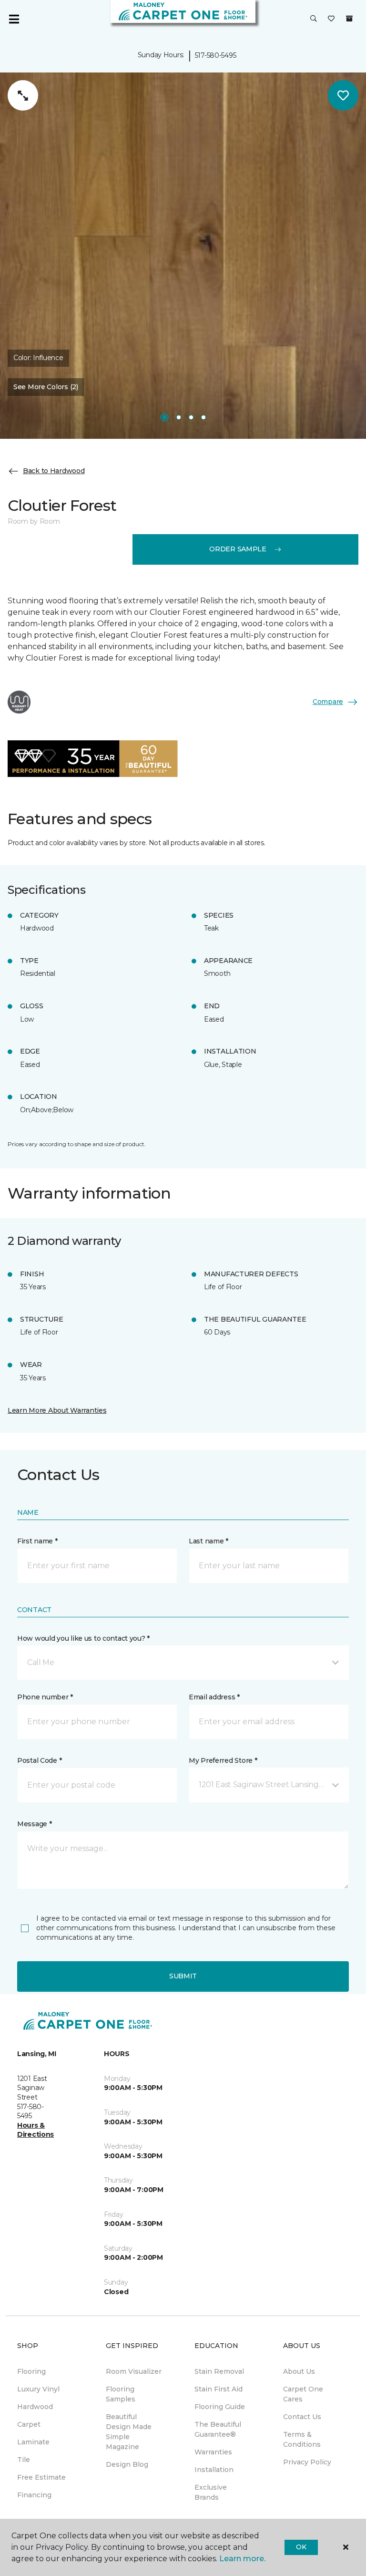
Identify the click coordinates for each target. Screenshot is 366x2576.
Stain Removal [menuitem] (219, 2371)
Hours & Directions (36, 2130)
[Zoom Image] (23, 95)
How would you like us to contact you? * (83, 1638)
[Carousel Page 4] (203, 417)
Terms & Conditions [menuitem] (302, 2439)
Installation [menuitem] (214, 2470)
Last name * (208, 1541)
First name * (37, 1541)
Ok (301, 2547)
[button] (314, 19)
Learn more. (242, 2559)
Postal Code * (39, 1760)
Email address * (214, 1697)
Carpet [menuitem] (29, 2424)
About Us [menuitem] (299, 2371)
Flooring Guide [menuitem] (220, 2407)
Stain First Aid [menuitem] (219, 2389)
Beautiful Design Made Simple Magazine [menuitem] (129, 2432)
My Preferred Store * (223, 1760)
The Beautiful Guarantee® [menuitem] (218, 2429)
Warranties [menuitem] (213, 2452)
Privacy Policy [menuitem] (307, 2462)
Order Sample (238, 549)
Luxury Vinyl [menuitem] (38, 2389)
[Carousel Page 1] (164, 417)
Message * (34, 1824)
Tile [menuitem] (24, 2460)
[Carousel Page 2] (179, 417)
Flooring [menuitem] (31, 2371)
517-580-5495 (216, 55)
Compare (328, 702)
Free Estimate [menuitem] (41, 2477)
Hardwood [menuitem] (35, 2407)
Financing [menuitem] (34, 2495)
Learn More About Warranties (57, 1410)
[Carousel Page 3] (191, 417)
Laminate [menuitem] (33, 2442)
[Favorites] (331, 19)
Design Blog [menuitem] (127, 2464)
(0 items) (349, 19)
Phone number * (45, 1697)
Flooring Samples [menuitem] (121, 2394)
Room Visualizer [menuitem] (134, 2371)
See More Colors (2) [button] (46, 387)
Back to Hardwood (54, 471)
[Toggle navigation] (14, 19)
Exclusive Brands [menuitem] (211, 2492)
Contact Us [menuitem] (302, 2417)
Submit (183, 1976)
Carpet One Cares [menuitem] (303, 2394)
